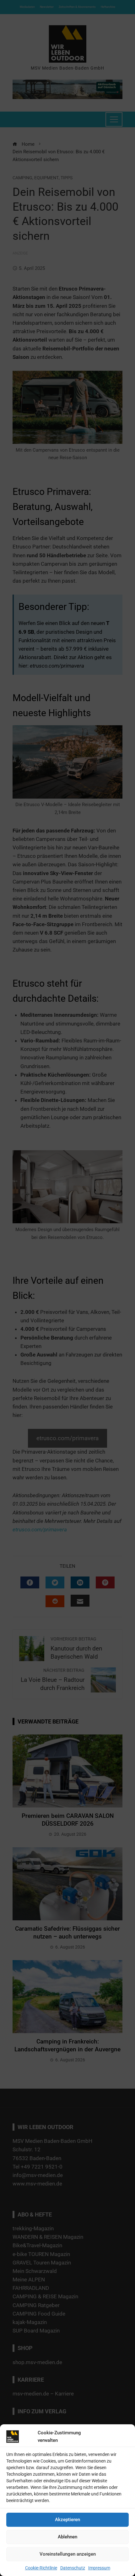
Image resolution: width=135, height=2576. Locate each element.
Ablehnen (67, 2537)
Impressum (99, 2568)
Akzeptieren (67, 2520)
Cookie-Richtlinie (41, 2568)
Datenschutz (73, 2568)
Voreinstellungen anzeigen (68, 2554)
